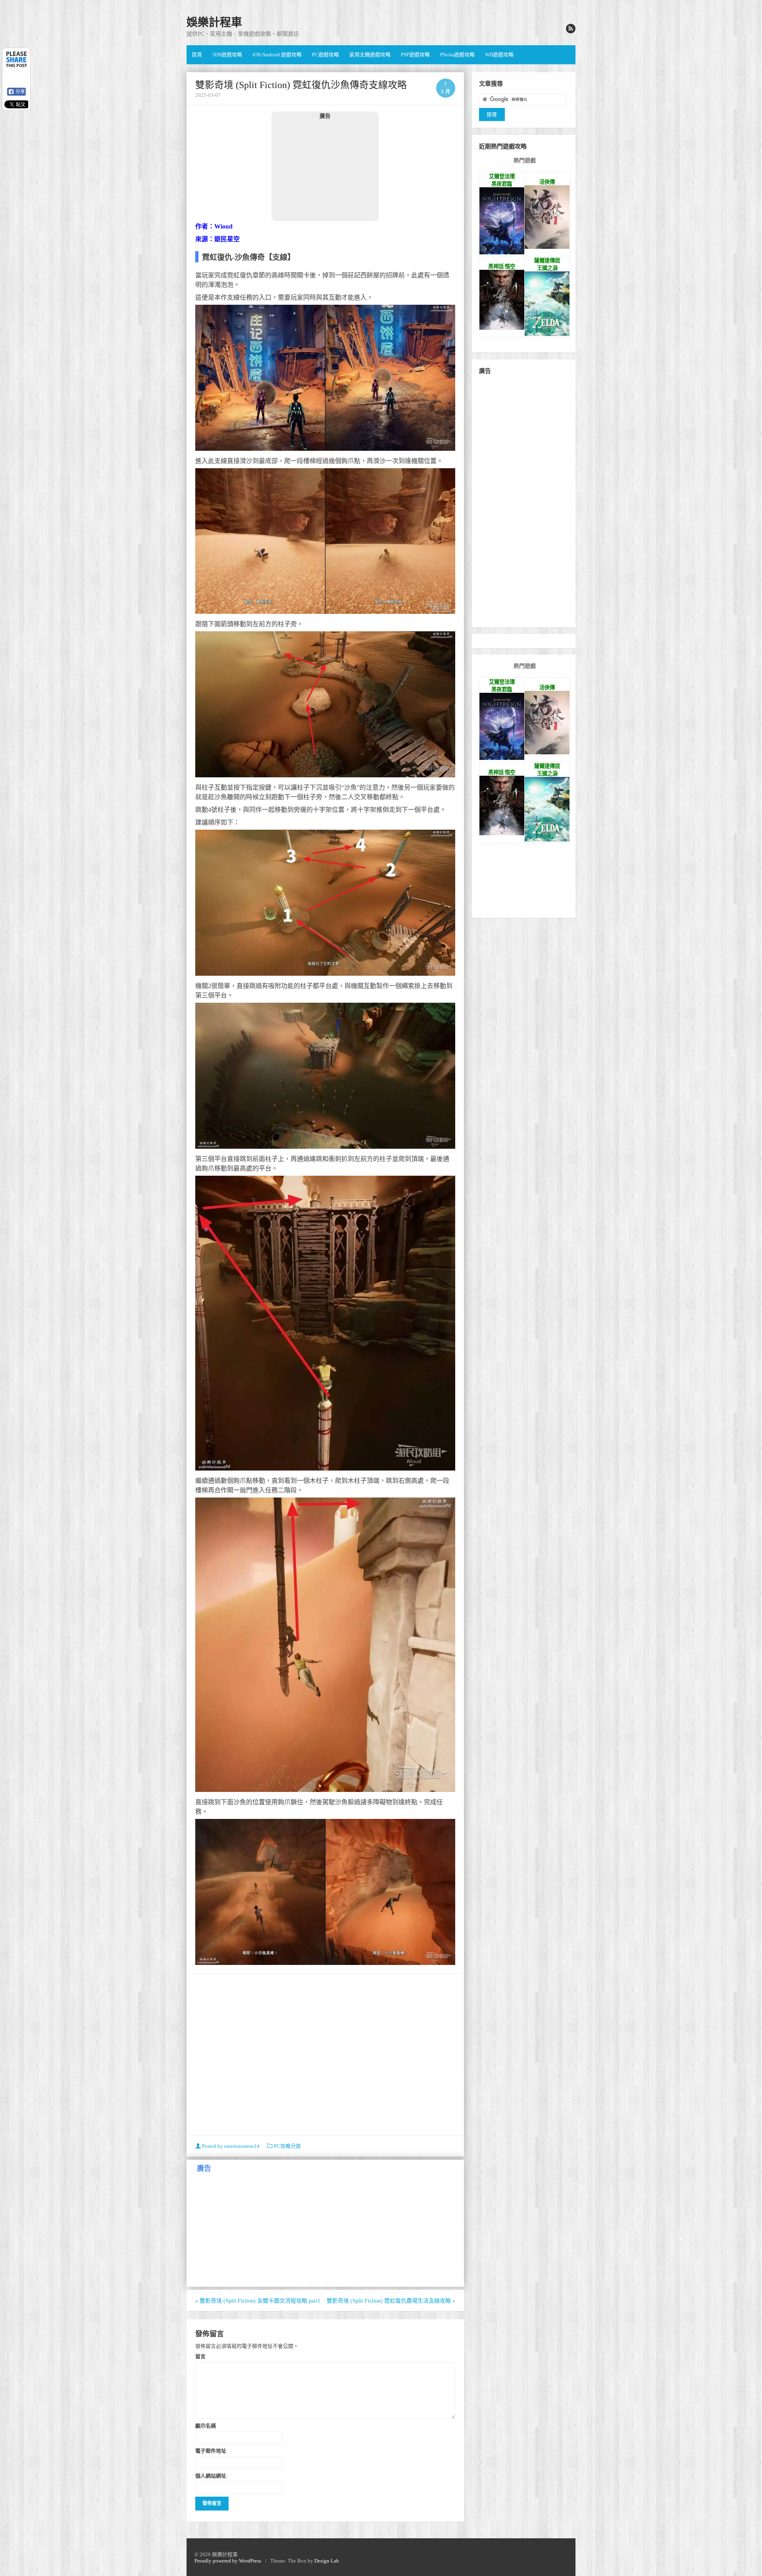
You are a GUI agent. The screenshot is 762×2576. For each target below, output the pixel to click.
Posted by (230, 2146)
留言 (200, 2356)
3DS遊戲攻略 (227, 55)
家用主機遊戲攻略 (370, 55)
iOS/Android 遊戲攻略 (277, 55)
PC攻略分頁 (287, 2146)
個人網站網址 (211, 2476)
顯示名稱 (206, 2426)
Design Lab (327, 2561)
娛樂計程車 (214, 22)
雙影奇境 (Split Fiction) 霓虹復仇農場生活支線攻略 (391, 2301)
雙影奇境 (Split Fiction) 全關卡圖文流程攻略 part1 (258, 2301)
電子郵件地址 (211, 2451)
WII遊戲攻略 (499, 55)
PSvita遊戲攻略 (457, 55)
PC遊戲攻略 (325, 55)
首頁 (197, 55)
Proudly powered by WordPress (228, 2561)
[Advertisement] (325, 170)
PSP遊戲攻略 (415, 55)
